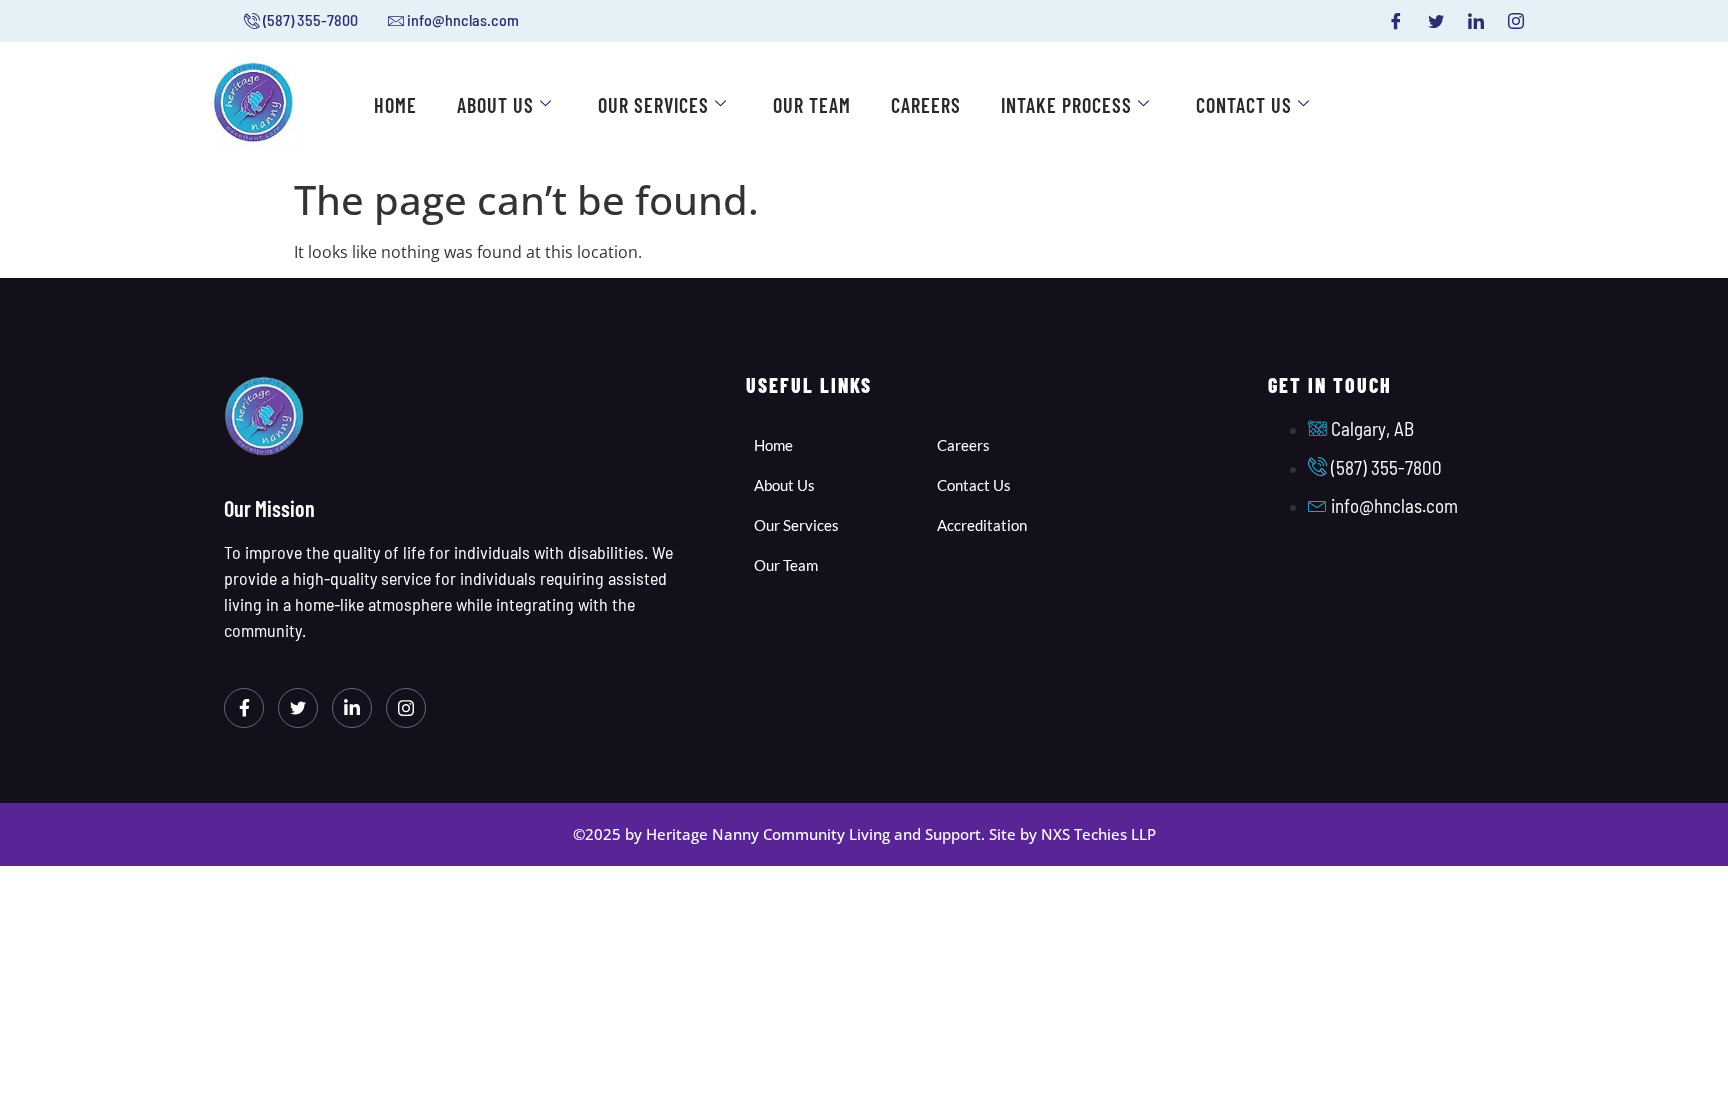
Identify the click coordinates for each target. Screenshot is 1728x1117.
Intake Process (1066, 105)
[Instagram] (1516, 21)
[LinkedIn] (1476, 21)
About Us (495, 105)
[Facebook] (1396, 21)
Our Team (812, 105)
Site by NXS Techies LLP (1072, 834)
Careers (926, 105)
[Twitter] (1436, 21)
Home (395, 105)
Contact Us (1244, 105)
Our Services (653, 105)
